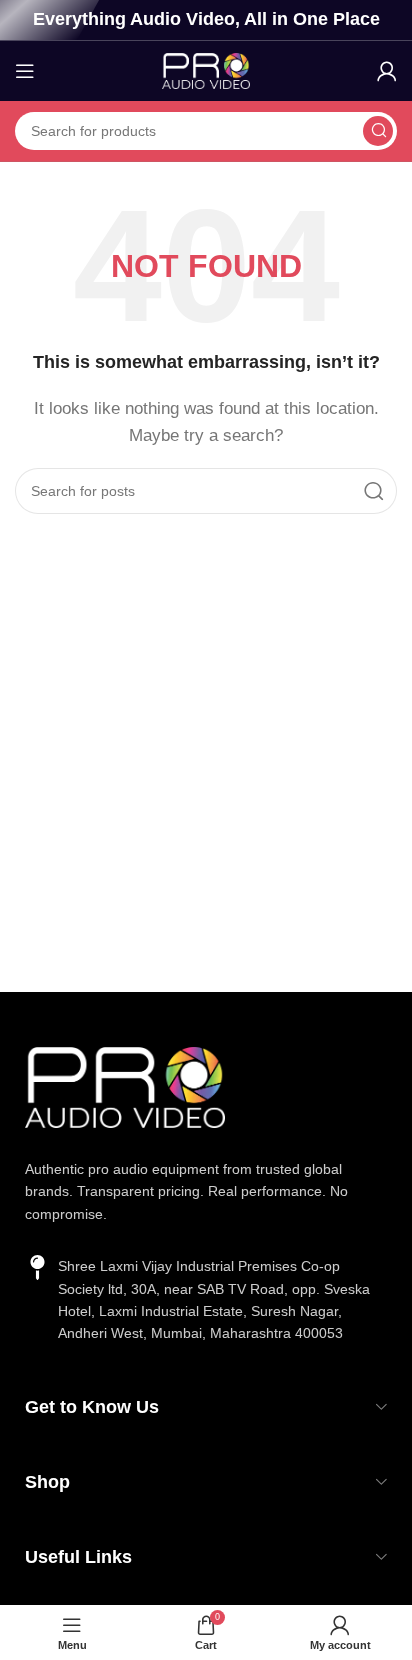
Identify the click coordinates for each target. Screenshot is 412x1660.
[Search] (378, 131)
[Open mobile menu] (25, 71)
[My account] (387, 71)
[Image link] (125, 1085)
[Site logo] (206, 69)
